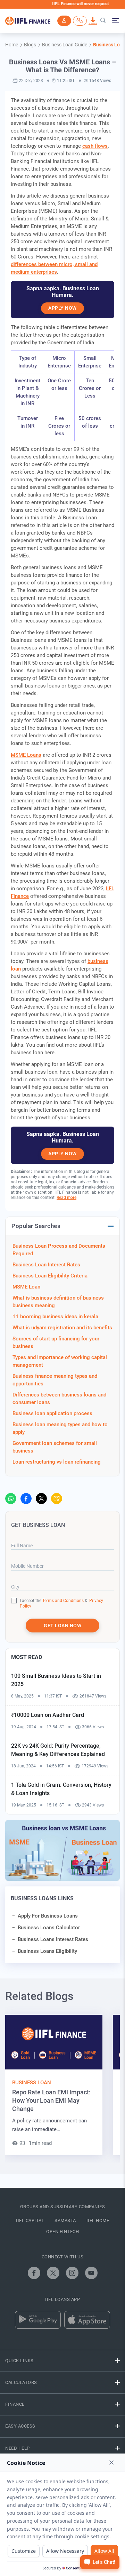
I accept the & (53, 1601)
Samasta (65, 2220)
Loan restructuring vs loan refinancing (57, 1462)
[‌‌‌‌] (103, 21)
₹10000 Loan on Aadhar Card (48, 1715)
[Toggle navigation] (115, 21)
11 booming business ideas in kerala (55, 1317)
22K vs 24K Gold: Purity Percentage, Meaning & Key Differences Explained (58, 1750)
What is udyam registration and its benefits (62, 1328)
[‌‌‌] (64, 21)
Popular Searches (36, 1226)
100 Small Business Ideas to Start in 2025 (56, 1680)
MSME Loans (26, 755)
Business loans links (42, 1898)
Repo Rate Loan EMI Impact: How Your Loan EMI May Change (51, 2100)
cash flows (95, 146)
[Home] (28, 21)
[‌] (11, 1499)
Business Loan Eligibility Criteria (50, 1276)
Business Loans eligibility (47, 1951)
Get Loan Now (62, 1626)
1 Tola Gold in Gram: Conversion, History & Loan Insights (61, 1789)
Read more (66, 1198)
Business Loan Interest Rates (46, 1265)
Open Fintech (62, 2232)
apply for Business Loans (48, 1916)
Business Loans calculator (49, 1928)
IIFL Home (98, 2220)
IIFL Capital (30, 2220)
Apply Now (62, 308)
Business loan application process (52, 1413)
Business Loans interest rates (53, 1939)
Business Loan (32, 2083)
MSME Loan (26, 1287)
